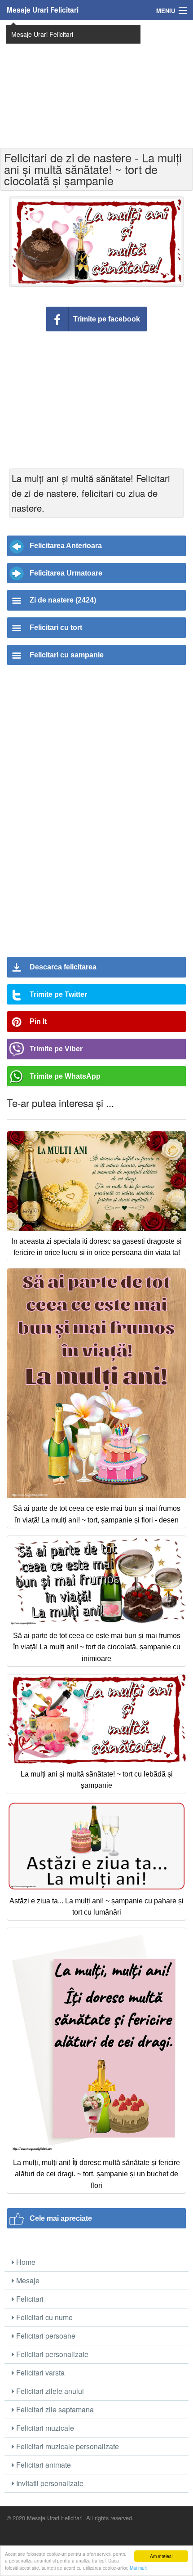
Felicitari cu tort (56, 627)
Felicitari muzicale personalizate (67, 2446)
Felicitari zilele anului (49, 2391)
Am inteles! (161, 2556)
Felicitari (29, 2299)
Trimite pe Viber (56, 1049)
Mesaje (27, 2280)
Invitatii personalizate (49, 2483)
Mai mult (138, 2568)
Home (25, 2262)
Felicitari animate (43, 2465)
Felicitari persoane (45, 2336)
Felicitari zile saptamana (54, 2409)
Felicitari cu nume (44, 2317)
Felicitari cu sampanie (67, 655)
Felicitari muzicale (44, 2428)
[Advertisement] (96, 83)
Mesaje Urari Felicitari (43, 10)
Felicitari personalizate (51, 2354)
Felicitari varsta (39, 2373)
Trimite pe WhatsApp (65, 1076)
